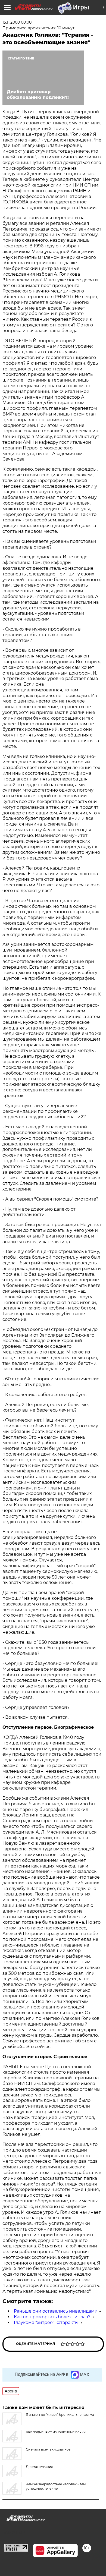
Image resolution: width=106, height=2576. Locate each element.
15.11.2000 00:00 (17, 22)
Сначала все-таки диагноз (48, 2449)
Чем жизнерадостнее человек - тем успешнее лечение (56, 2486)
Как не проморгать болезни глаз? (52, 2317)
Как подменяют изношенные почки (56, 2432)
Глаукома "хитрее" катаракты (46, 2323)
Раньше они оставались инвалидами (56, 2311)
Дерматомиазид (40, 2467)
